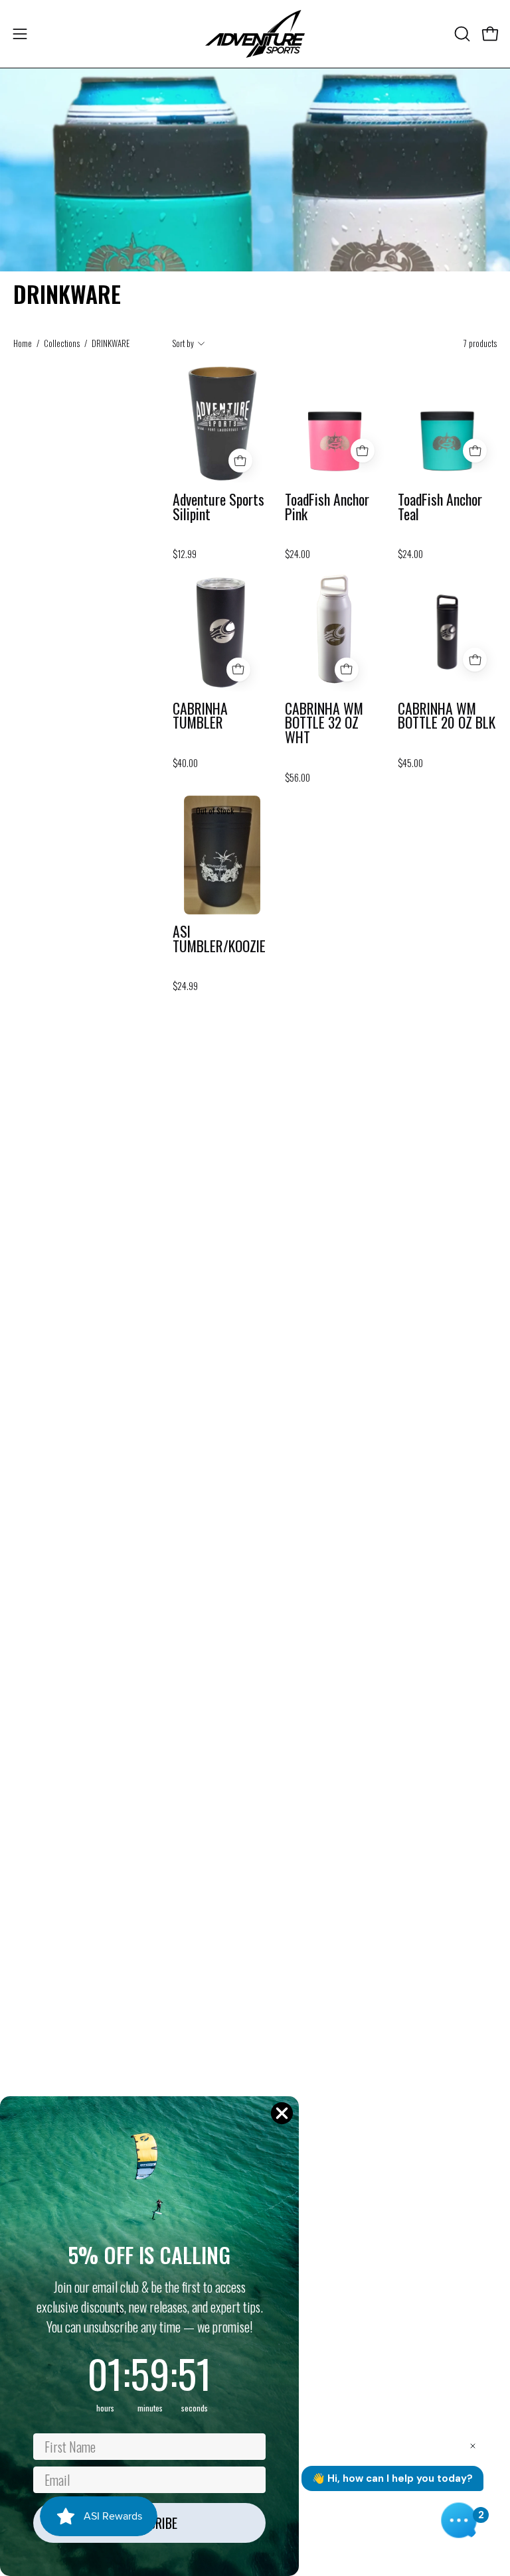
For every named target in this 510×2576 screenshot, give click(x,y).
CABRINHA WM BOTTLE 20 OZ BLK (447, 716)
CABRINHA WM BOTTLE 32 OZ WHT (324, 723)
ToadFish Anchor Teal (440, 507)
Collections (62, 343)
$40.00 (185, 763)
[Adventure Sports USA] (255, 34)
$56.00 (297, 778)
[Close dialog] (282, 2113)
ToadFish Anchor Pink (327, 507)
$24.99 (185, 986)
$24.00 (297, 554)
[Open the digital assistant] (459, 2520)
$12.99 (185, 554)
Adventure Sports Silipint (218, 507)
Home (23, 343)
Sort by (183, 343)
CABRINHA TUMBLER (200, 716)
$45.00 (410, 763)
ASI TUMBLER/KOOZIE (219, 939)
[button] (461, 34)
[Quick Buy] (240, 461)
